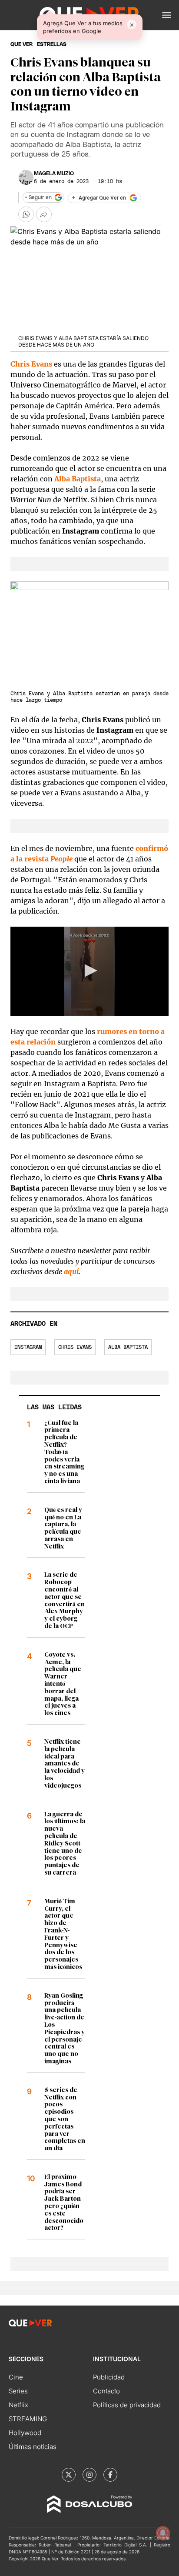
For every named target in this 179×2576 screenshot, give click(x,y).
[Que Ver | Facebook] (110, 2475)
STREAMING (28, 2419)
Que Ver (22, 44)
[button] (167, 15)
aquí (71, 1271)
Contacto (106, 2391)
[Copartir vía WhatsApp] (26, 214)
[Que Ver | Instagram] (89, 2475)
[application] (89, 971)
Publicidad (109, 2377)
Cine (16, 2377)
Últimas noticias (33, 2447)
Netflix (18, 2405)
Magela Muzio (54, 174)
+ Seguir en (38, 197)
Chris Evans (75, 1347)
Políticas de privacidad (127, 2405)
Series (18, 2391)
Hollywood (25, 2433)
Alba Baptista (128, 1347)
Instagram (28, 1347)
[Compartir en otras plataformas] (44, 214)
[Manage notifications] (163, 2533)
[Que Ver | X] (69, 2475)
